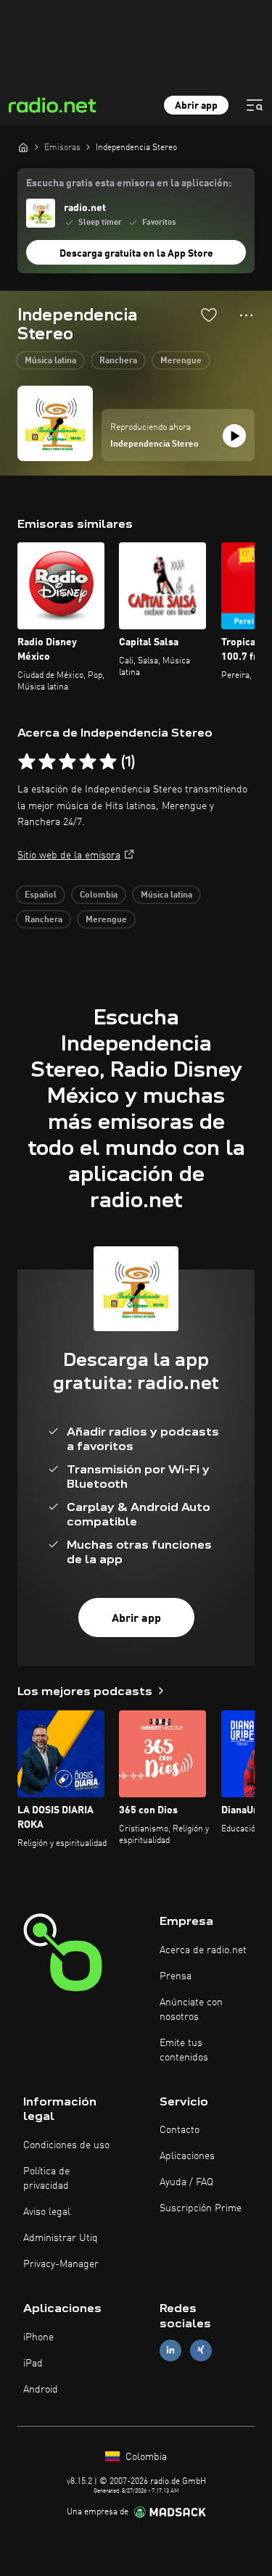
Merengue (181, 361)
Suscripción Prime (201, 2208)
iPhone (38, 2337)
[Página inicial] (23, 147)
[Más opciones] (246, 315)
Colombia (99, 895)
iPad (33, 2364)
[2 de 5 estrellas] (47, 762)
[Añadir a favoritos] (209, 315)
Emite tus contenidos (184, 2050)
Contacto (180, 2130)
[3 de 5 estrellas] (67, 762)
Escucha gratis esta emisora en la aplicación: (129, 183)
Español (41, 895)
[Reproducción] (234, 436)
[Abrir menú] (255, 105)
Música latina (50, 361)
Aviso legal (47, 2212)
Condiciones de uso (66, 2145)
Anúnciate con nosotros (191, 2010)
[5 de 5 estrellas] (108, 762)
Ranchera (118, 361)
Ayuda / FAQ (186, 2182)
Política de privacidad (46, 2179)
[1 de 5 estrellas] (27, 762)
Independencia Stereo (154, 444)
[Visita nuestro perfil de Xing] (201, 2350)
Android (41, 2390)
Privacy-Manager (61, 2264)
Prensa (176, 1976)
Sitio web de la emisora (69, 856)
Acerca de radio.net (203, 1950)
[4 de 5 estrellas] (88, 762)
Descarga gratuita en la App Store (136, 254)
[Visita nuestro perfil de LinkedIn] (170, 2350)
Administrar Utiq (61, 2238)
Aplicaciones (187, 2156)
